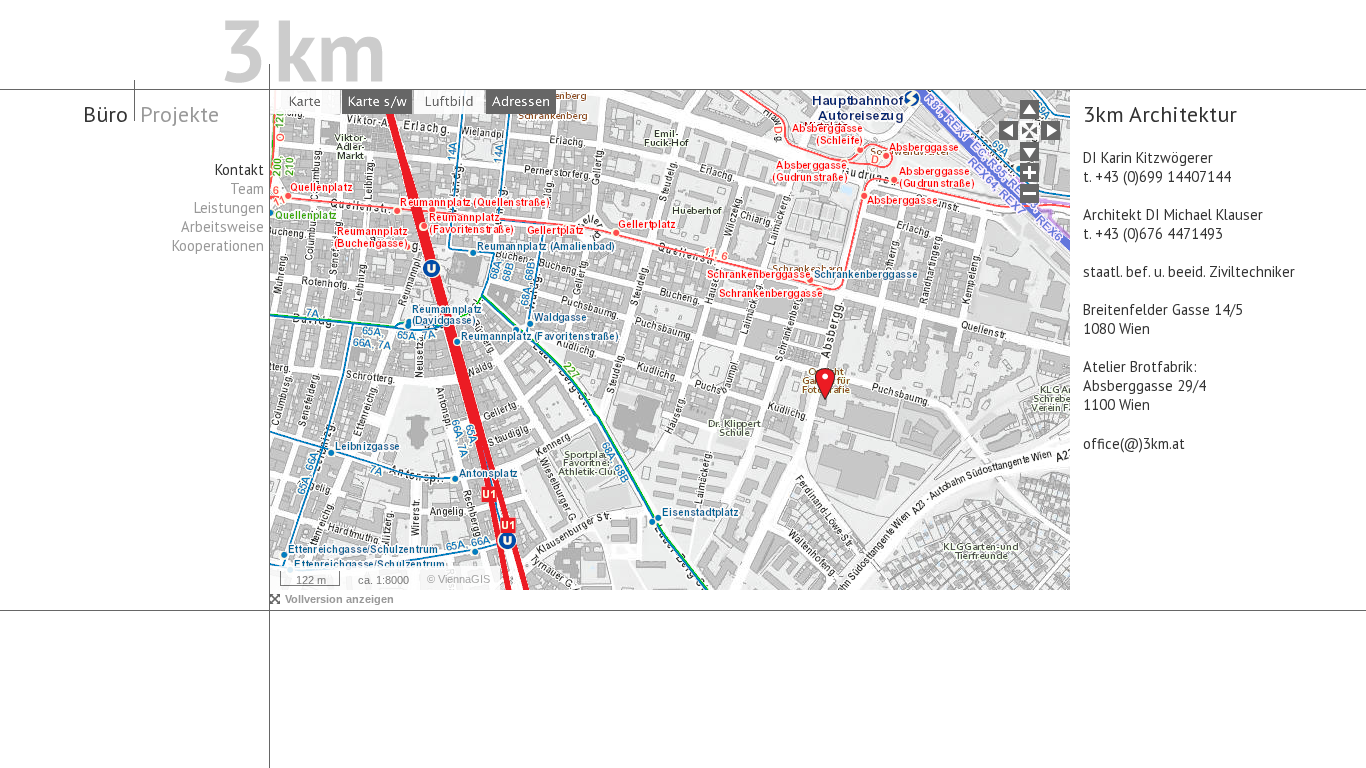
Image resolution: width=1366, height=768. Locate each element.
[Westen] (1008, 130)
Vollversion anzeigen (339, 599)
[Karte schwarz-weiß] (377, 102)
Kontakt (239, 169)
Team (247, 188)
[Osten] (1050, 130)
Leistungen (229, 207)
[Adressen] (521, 102)
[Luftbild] (449, 102)
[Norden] (1029, 109)
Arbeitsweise (222, 226)
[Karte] (305, 102)
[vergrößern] (1029, 172)
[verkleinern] (1029, 193)
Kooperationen (218, 245)
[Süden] (1029, 151)
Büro (105, 114)
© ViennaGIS (458, 579)
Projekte (179, 114)
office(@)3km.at (1134, 443)
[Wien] (1029, 130)
